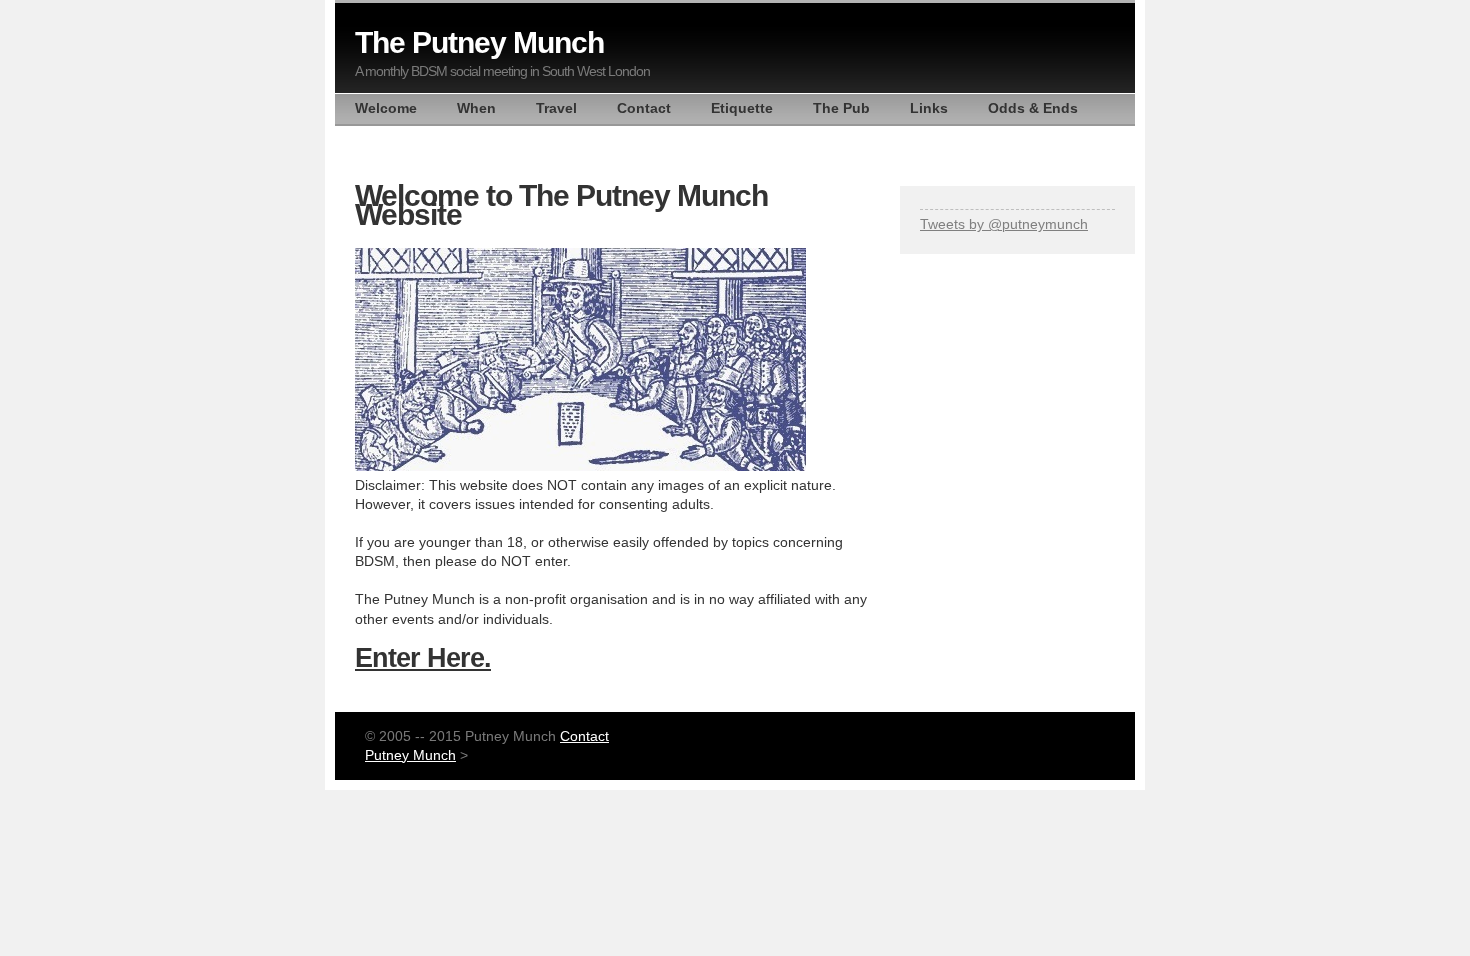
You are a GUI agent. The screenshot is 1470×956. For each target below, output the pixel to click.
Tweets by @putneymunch (1004, 224)
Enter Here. (423, 657)
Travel (556, 108)
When (476, 108)
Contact (644, 108)
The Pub (841, 108)
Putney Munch (410, 755)
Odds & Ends (1033, 108)
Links (929, 108)
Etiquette (742, 108)
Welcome (386, 108)
